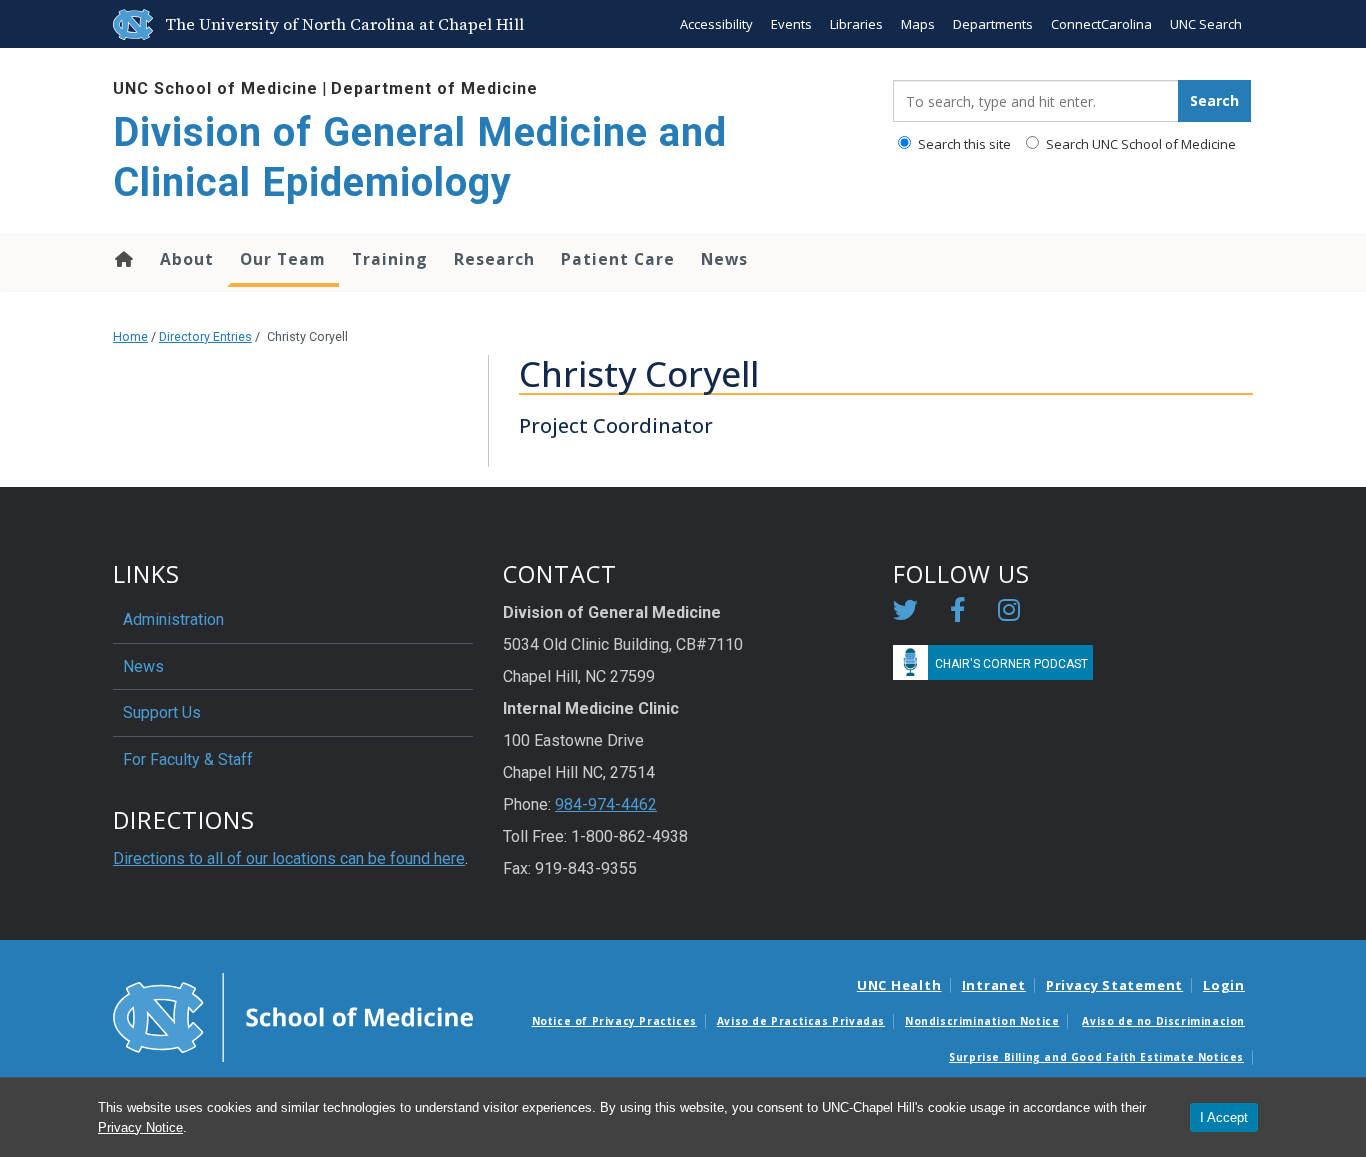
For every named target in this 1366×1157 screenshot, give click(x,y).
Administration (173, 619)
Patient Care (618, 259)
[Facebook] (958, 613)
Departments (993, 24)
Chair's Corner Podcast (1011, 664)
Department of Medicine (434, 88)
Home (122, 259)
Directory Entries (205, 336)
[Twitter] (905, 613)
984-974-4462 (606, 804)
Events (791, 24)
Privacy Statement (1114, 985)
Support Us (162, 712)
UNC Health (899, 985)
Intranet (994, 985)
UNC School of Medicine (215, 88)
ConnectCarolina (1101, 24)
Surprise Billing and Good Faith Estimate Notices (1096, 1057)
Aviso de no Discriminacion (1163, 1021)
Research (494, 259)
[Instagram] (1009, 613)
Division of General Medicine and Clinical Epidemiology (420, 157)
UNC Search (1206, 24)
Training (390, 259)
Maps (918, 24)
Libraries (856, 24)
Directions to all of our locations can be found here (289, 858)
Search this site (963, 144)
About (187, 259)
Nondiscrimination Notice (982, 1021)
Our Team (283, 259)
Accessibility (716, 24)
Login (1224, 985)
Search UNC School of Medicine (1139, 144)
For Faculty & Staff (188, 759)
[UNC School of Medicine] (293, 1016)
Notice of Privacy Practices (614, 1021)
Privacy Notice (140, 1127)
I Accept (1224, 1117)
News (724, 259)
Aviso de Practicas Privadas (801, 1021)
